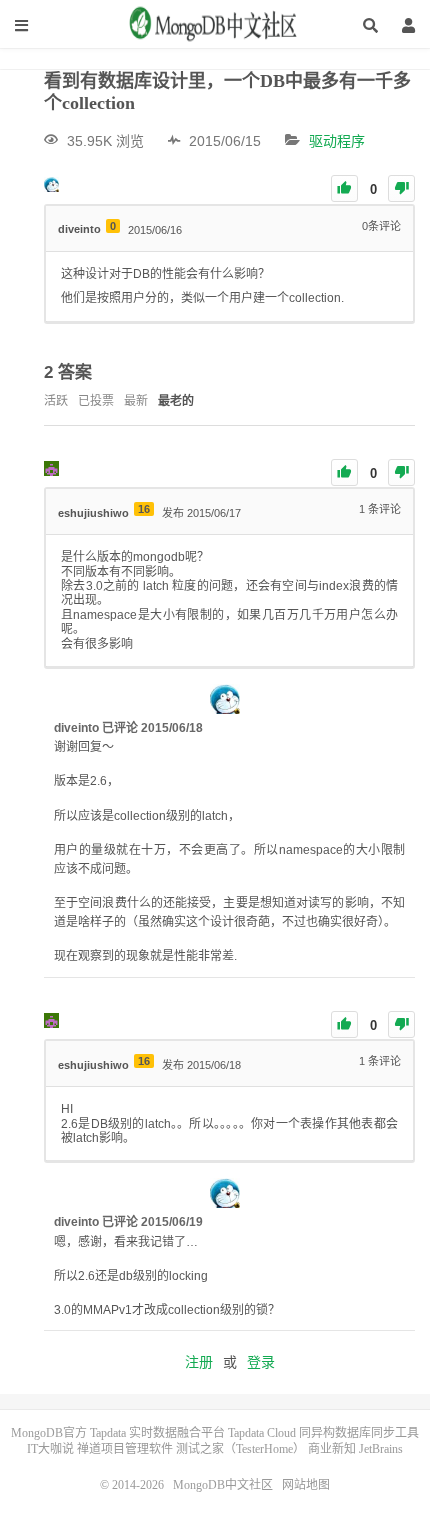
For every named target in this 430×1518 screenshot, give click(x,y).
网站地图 (306, 1485)
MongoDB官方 (49, 1433)
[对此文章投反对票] (401, 188)
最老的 (176, 401)
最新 (136, 401)
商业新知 (332, 1449)
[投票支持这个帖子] (344, 188)
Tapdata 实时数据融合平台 (157, 1433)
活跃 (56, 401)
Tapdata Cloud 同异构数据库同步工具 (323, 1433)
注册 (199, 1362)
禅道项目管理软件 (125, 1449)
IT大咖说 (50, 1449)
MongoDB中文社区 (215, 31)
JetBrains (381, 1449)
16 (144, 509)
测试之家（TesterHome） (240, 1449)
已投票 (96, 401)
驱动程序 (337, 141)
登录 (261, 1362)
